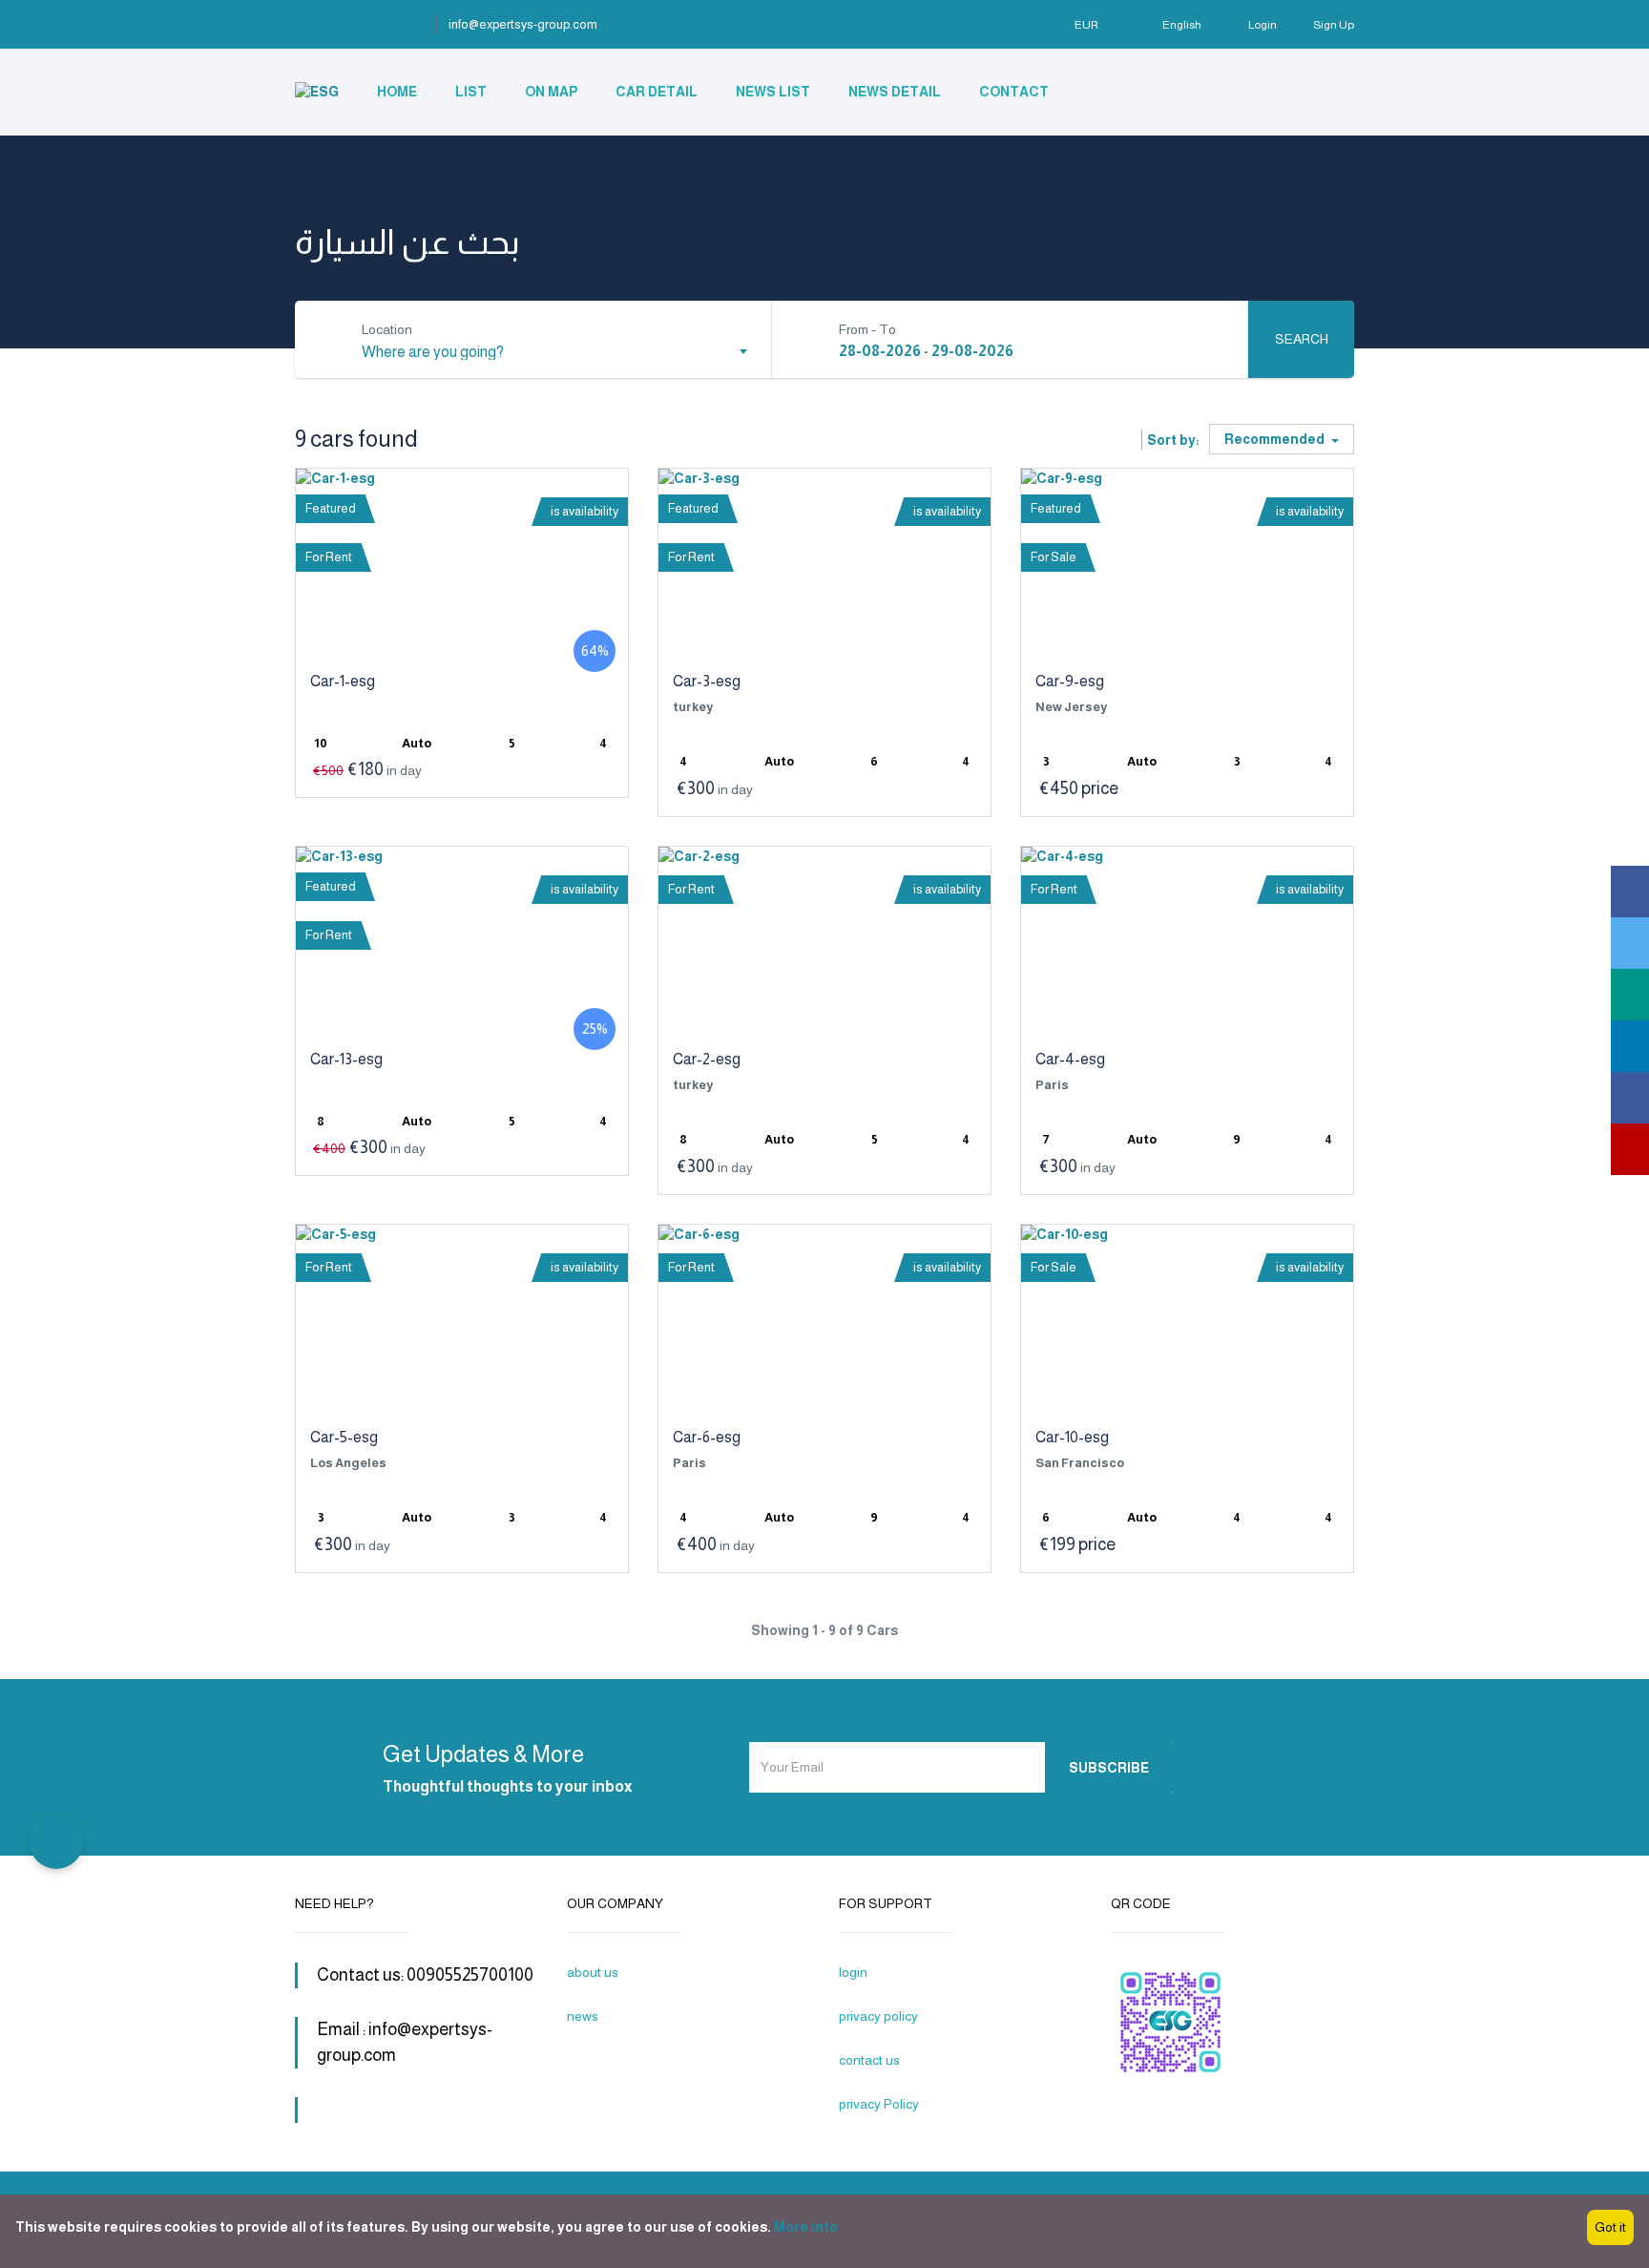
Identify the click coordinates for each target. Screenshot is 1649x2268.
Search (1302, 339)
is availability (584, 511)
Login (1263, 25)
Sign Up (1334, 25)
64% (595, 651)
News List (773, 92)
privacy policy (878, 2016)
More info (806, 2227)
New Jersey (1071, 707)
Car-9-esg (1070, 681)
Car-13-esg (346, 1059)
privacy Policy (879, 2104)
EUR (1087, 25)
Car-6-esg (707, 1437)
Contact (1014, 92)
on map (551, 92)
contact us (869, 2060)
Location (387, 329)
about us (593, 1972)
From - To (867, 329)
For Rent (329, 557)
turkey (693, 707)
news (583, 2016)
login (853, 1972)
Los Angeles (348, 1463)
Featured (331, 508)
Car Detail (657, 92)
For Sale (1054, 557)
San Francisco (1080, 1463)
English (1182, 25)
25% (595, 1029)
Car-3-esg (707, 681)
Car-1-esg (343, 681)
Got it (1610, 2227)
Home (397, 92)
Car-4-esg (1070, 1059)
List (471, 92)
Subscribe (1109, 1768)
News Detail (895, 92)
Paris (1052, 1085)
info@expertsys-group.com (523, 24)
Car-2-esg (707, 1059)
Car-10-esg (1072, 1437)
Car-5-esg (344, 1437)
